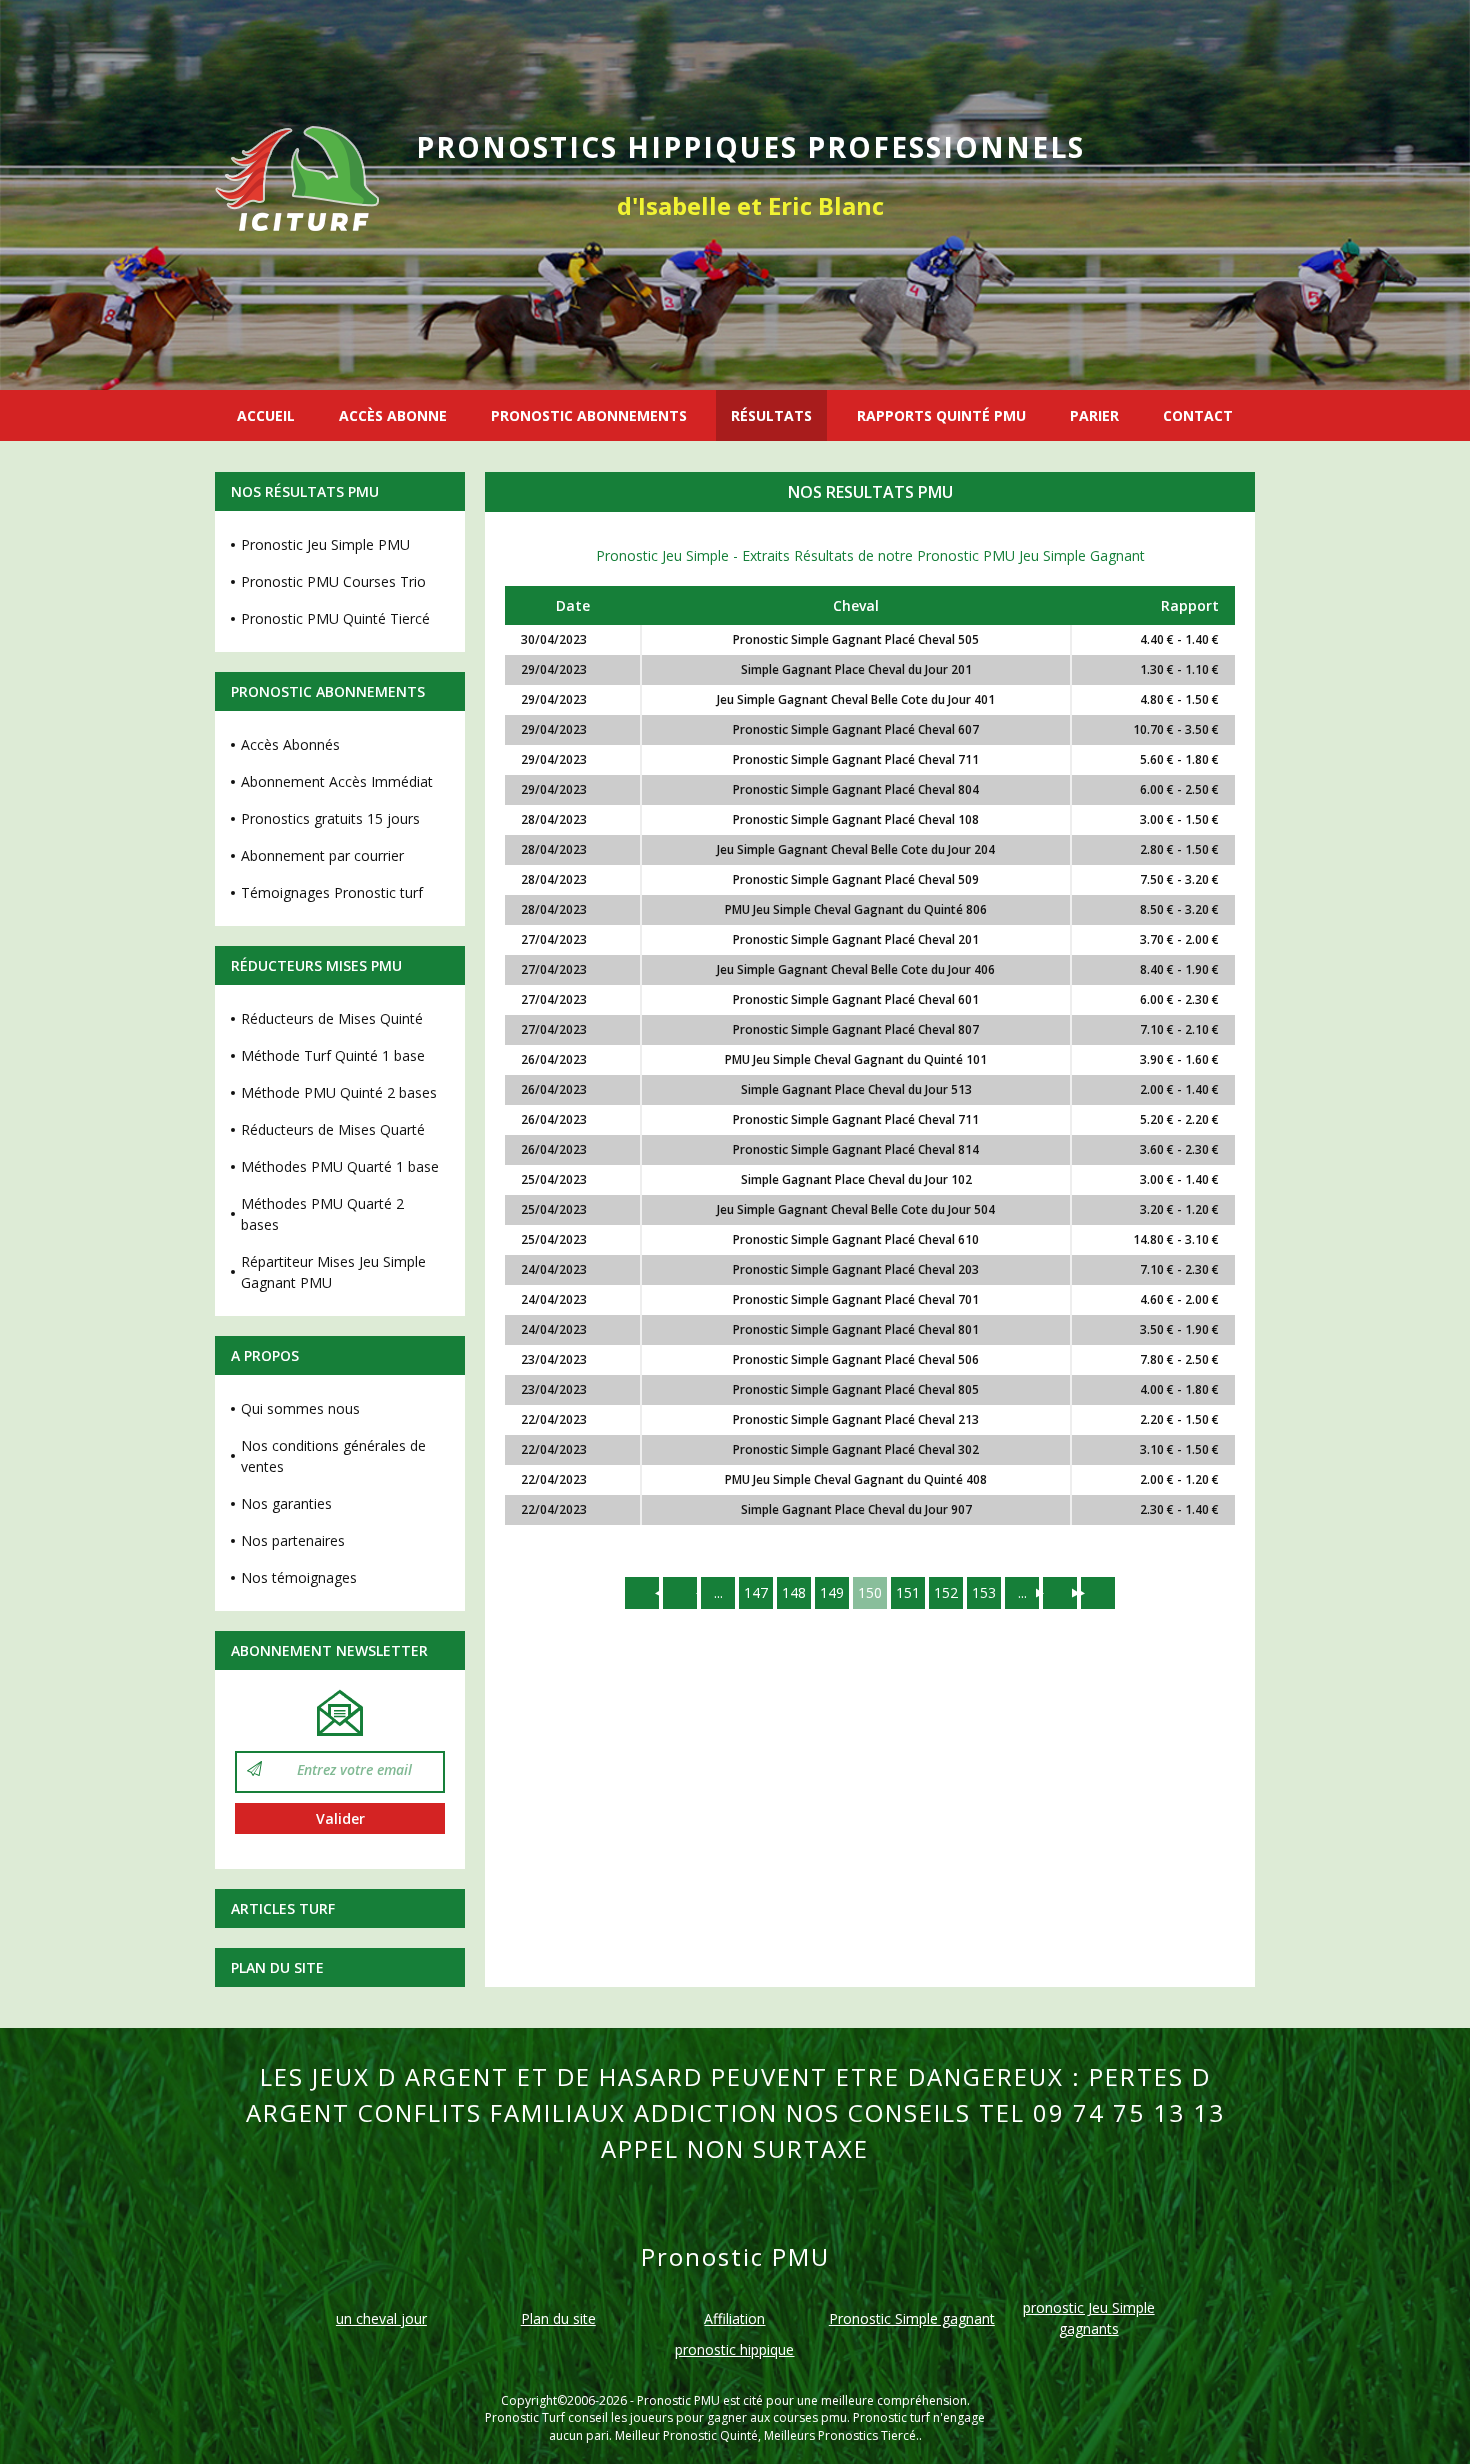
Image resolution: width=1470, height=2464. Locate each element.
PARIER (1094, 415)
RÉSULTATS (771, 415)
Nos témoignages (299, 1577)
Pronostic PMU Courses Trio (333, 581)
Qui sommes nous (300, 1408)
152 (946, 1592)
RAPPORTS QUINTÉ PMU (941, 415)
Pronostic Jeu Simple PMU (325, 544)
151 (908, 1592)
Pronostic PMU (678, 2400)
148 (794, 1592)
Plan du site (277, 1967)
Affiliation (734, 2318)
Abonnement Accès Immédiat (337, 781)
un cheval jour (381, 2318)
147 (756, 1592)
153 (984, 1592)
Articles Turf (283, 1908)
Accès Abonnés (290, 744)
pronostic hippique (734, 2349)
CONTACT (1198, 415)
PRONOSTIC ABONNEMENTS (589, 415)
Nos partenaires (293, 1540)
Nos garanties (286, 1503)
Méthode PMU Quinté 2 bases (339, 1092)
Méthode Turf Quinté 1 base (333, 1055)
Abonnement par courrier (322, 855)
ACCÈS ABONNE (393, 415)
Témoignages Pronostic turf (332, 892)
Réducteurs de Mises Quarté (333, 1129)
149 (832, 1592)
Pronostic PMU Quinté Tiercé (335, 618)
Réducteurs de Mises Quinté (332, 1018)
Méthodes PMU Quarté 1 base (340, 1166)
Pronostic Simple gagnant (912, 2318)
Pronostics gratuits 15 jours (330, 818)
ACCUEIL (266, 415)
